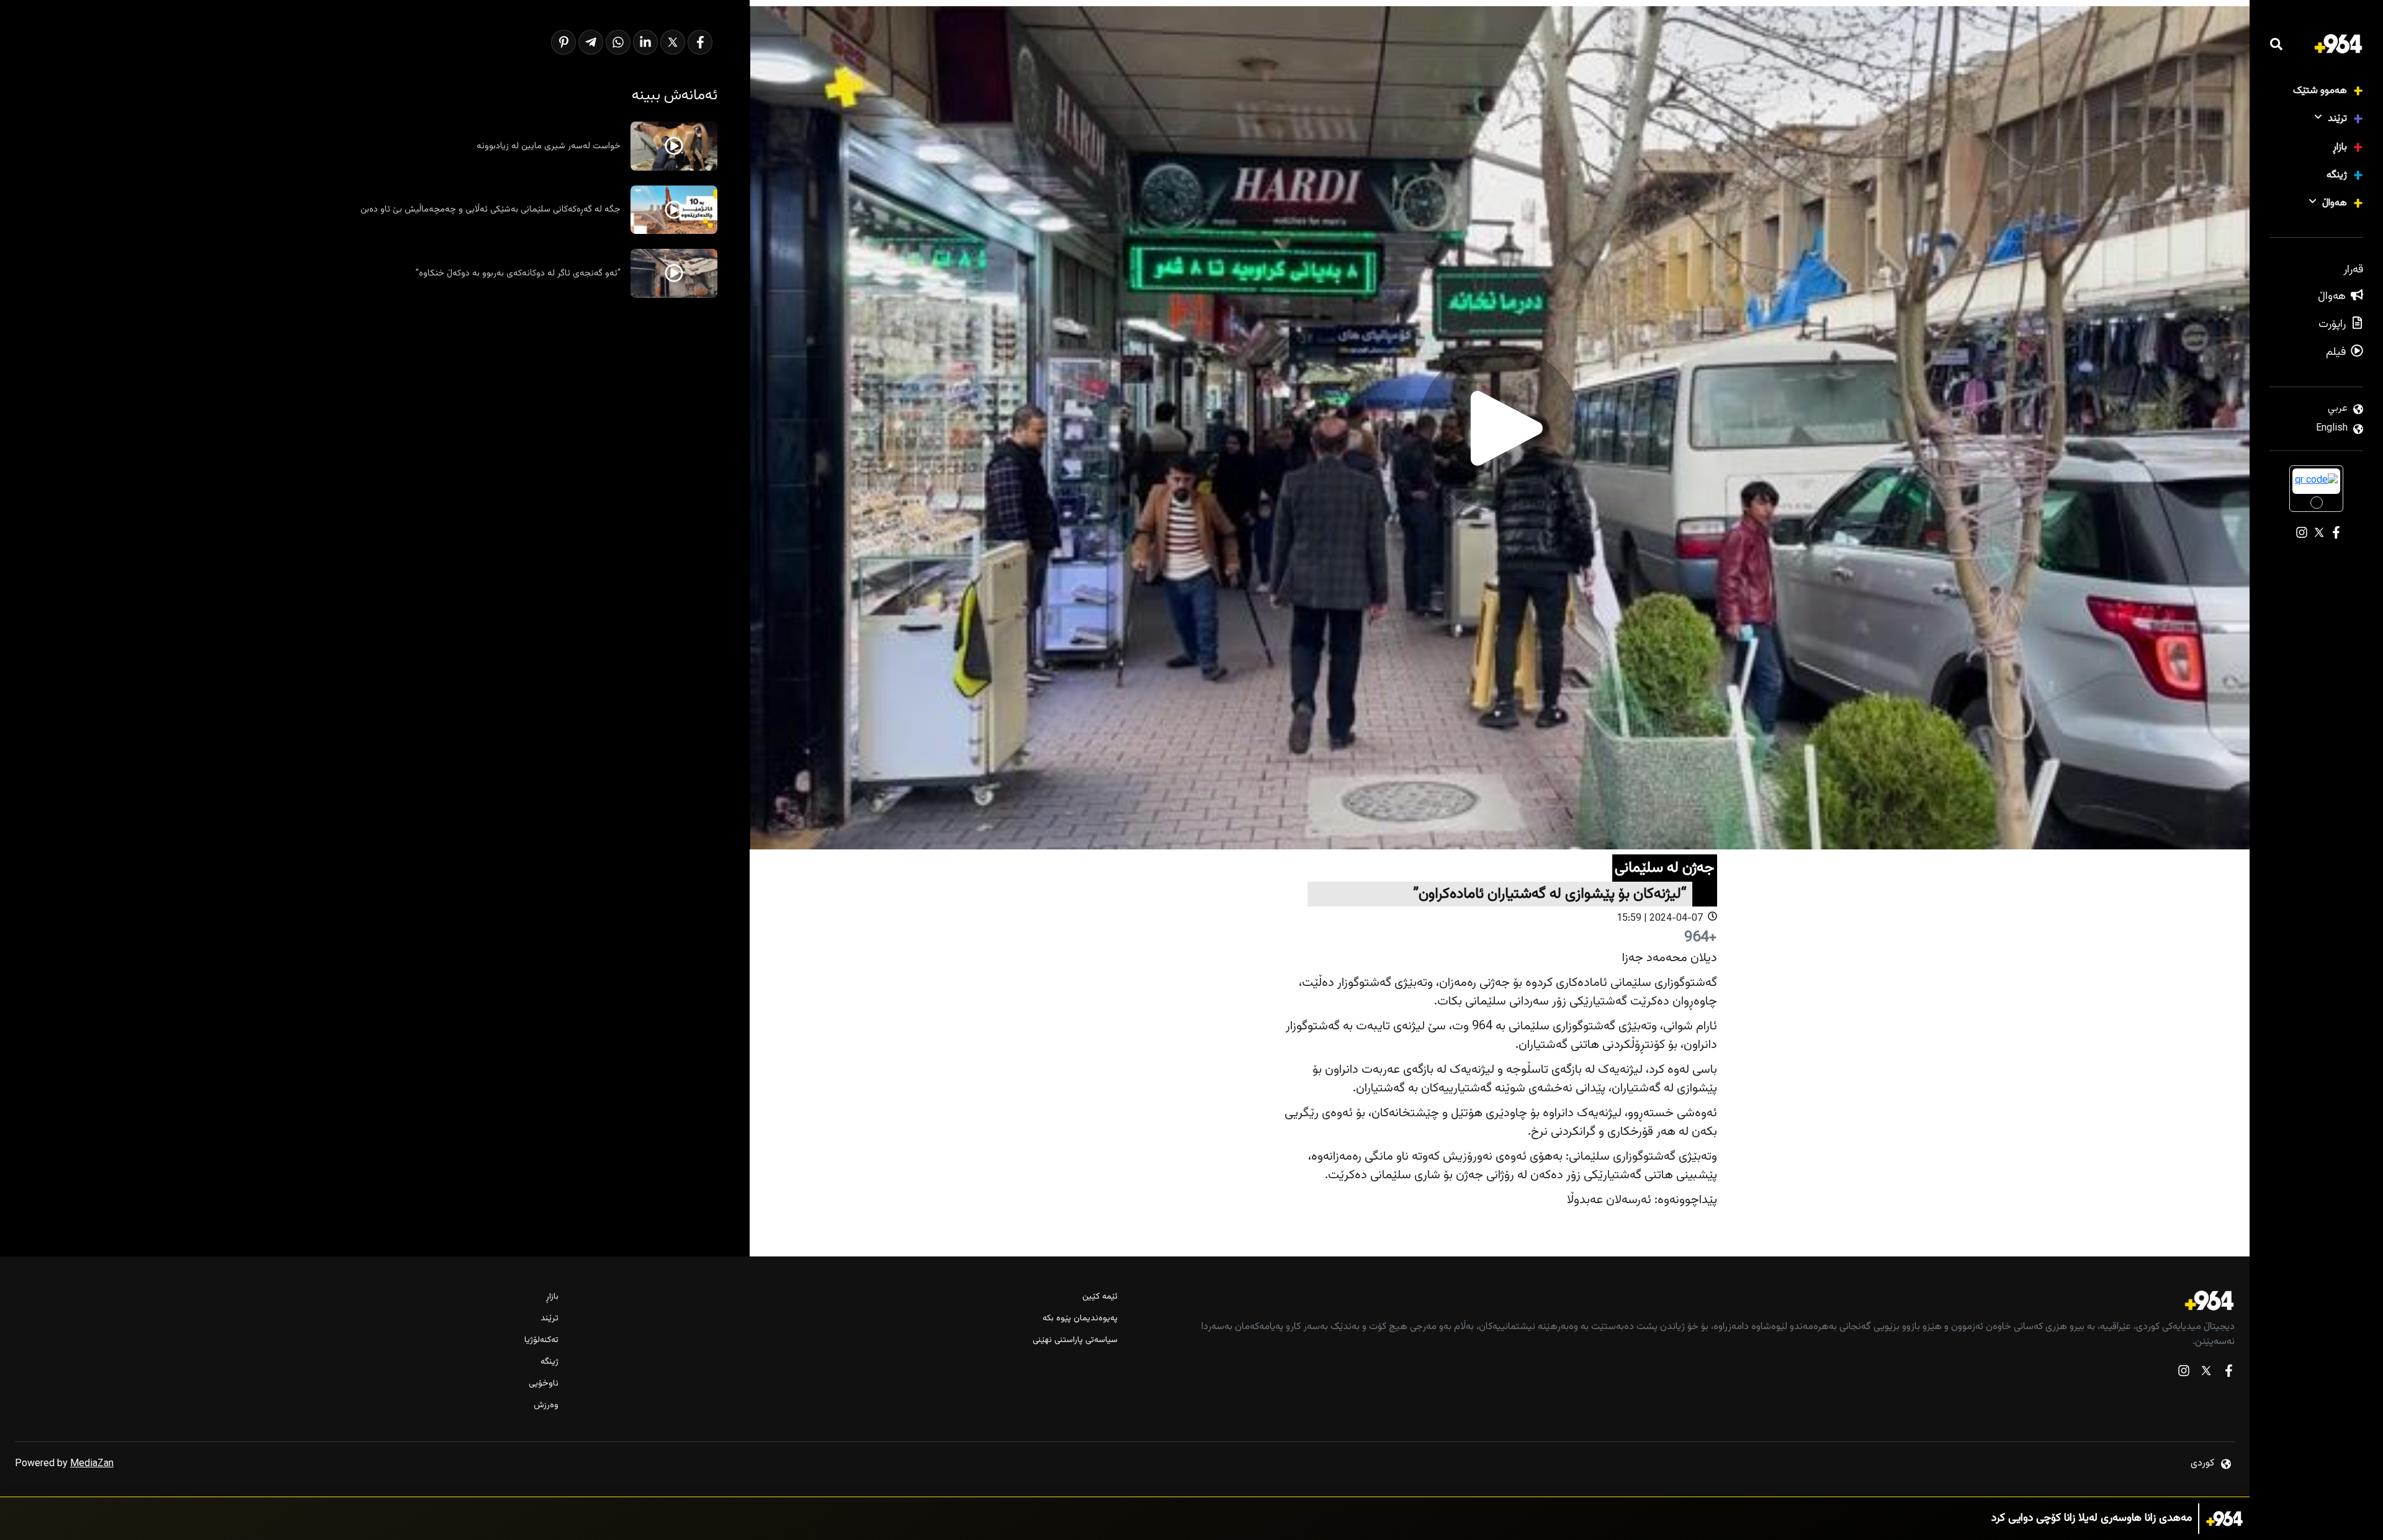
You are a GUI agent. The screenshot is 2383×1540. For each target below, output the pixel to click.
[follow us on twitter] (2206, 1373)
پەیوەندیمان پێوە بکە (1080, 1319)
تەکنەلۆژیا (541, 1341)
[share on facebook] (700, 42)
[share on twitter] (673, 42)
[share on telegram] (591, 42)
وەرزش (546, 1406)
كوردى (2202, 1463)
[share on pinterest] (563, 42)
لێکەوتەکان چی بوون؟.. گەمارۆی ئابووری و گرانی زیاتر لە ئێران (2060, 1519)
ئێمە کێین (1100, 1297)
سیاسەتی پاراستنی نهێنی (1075, 1341)
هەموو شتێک (2320, 91)
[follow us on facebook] (2228, 1373)
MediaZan (92, 1464)
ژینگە (2337, 175)
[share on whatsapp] (618, 42)
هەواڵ (2335, 203)
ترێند (2337, 119)
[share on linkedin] (645, 42)
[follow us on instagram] (2184, 1373)
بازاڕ (2340, 147)
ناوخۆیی (544, 1384)
